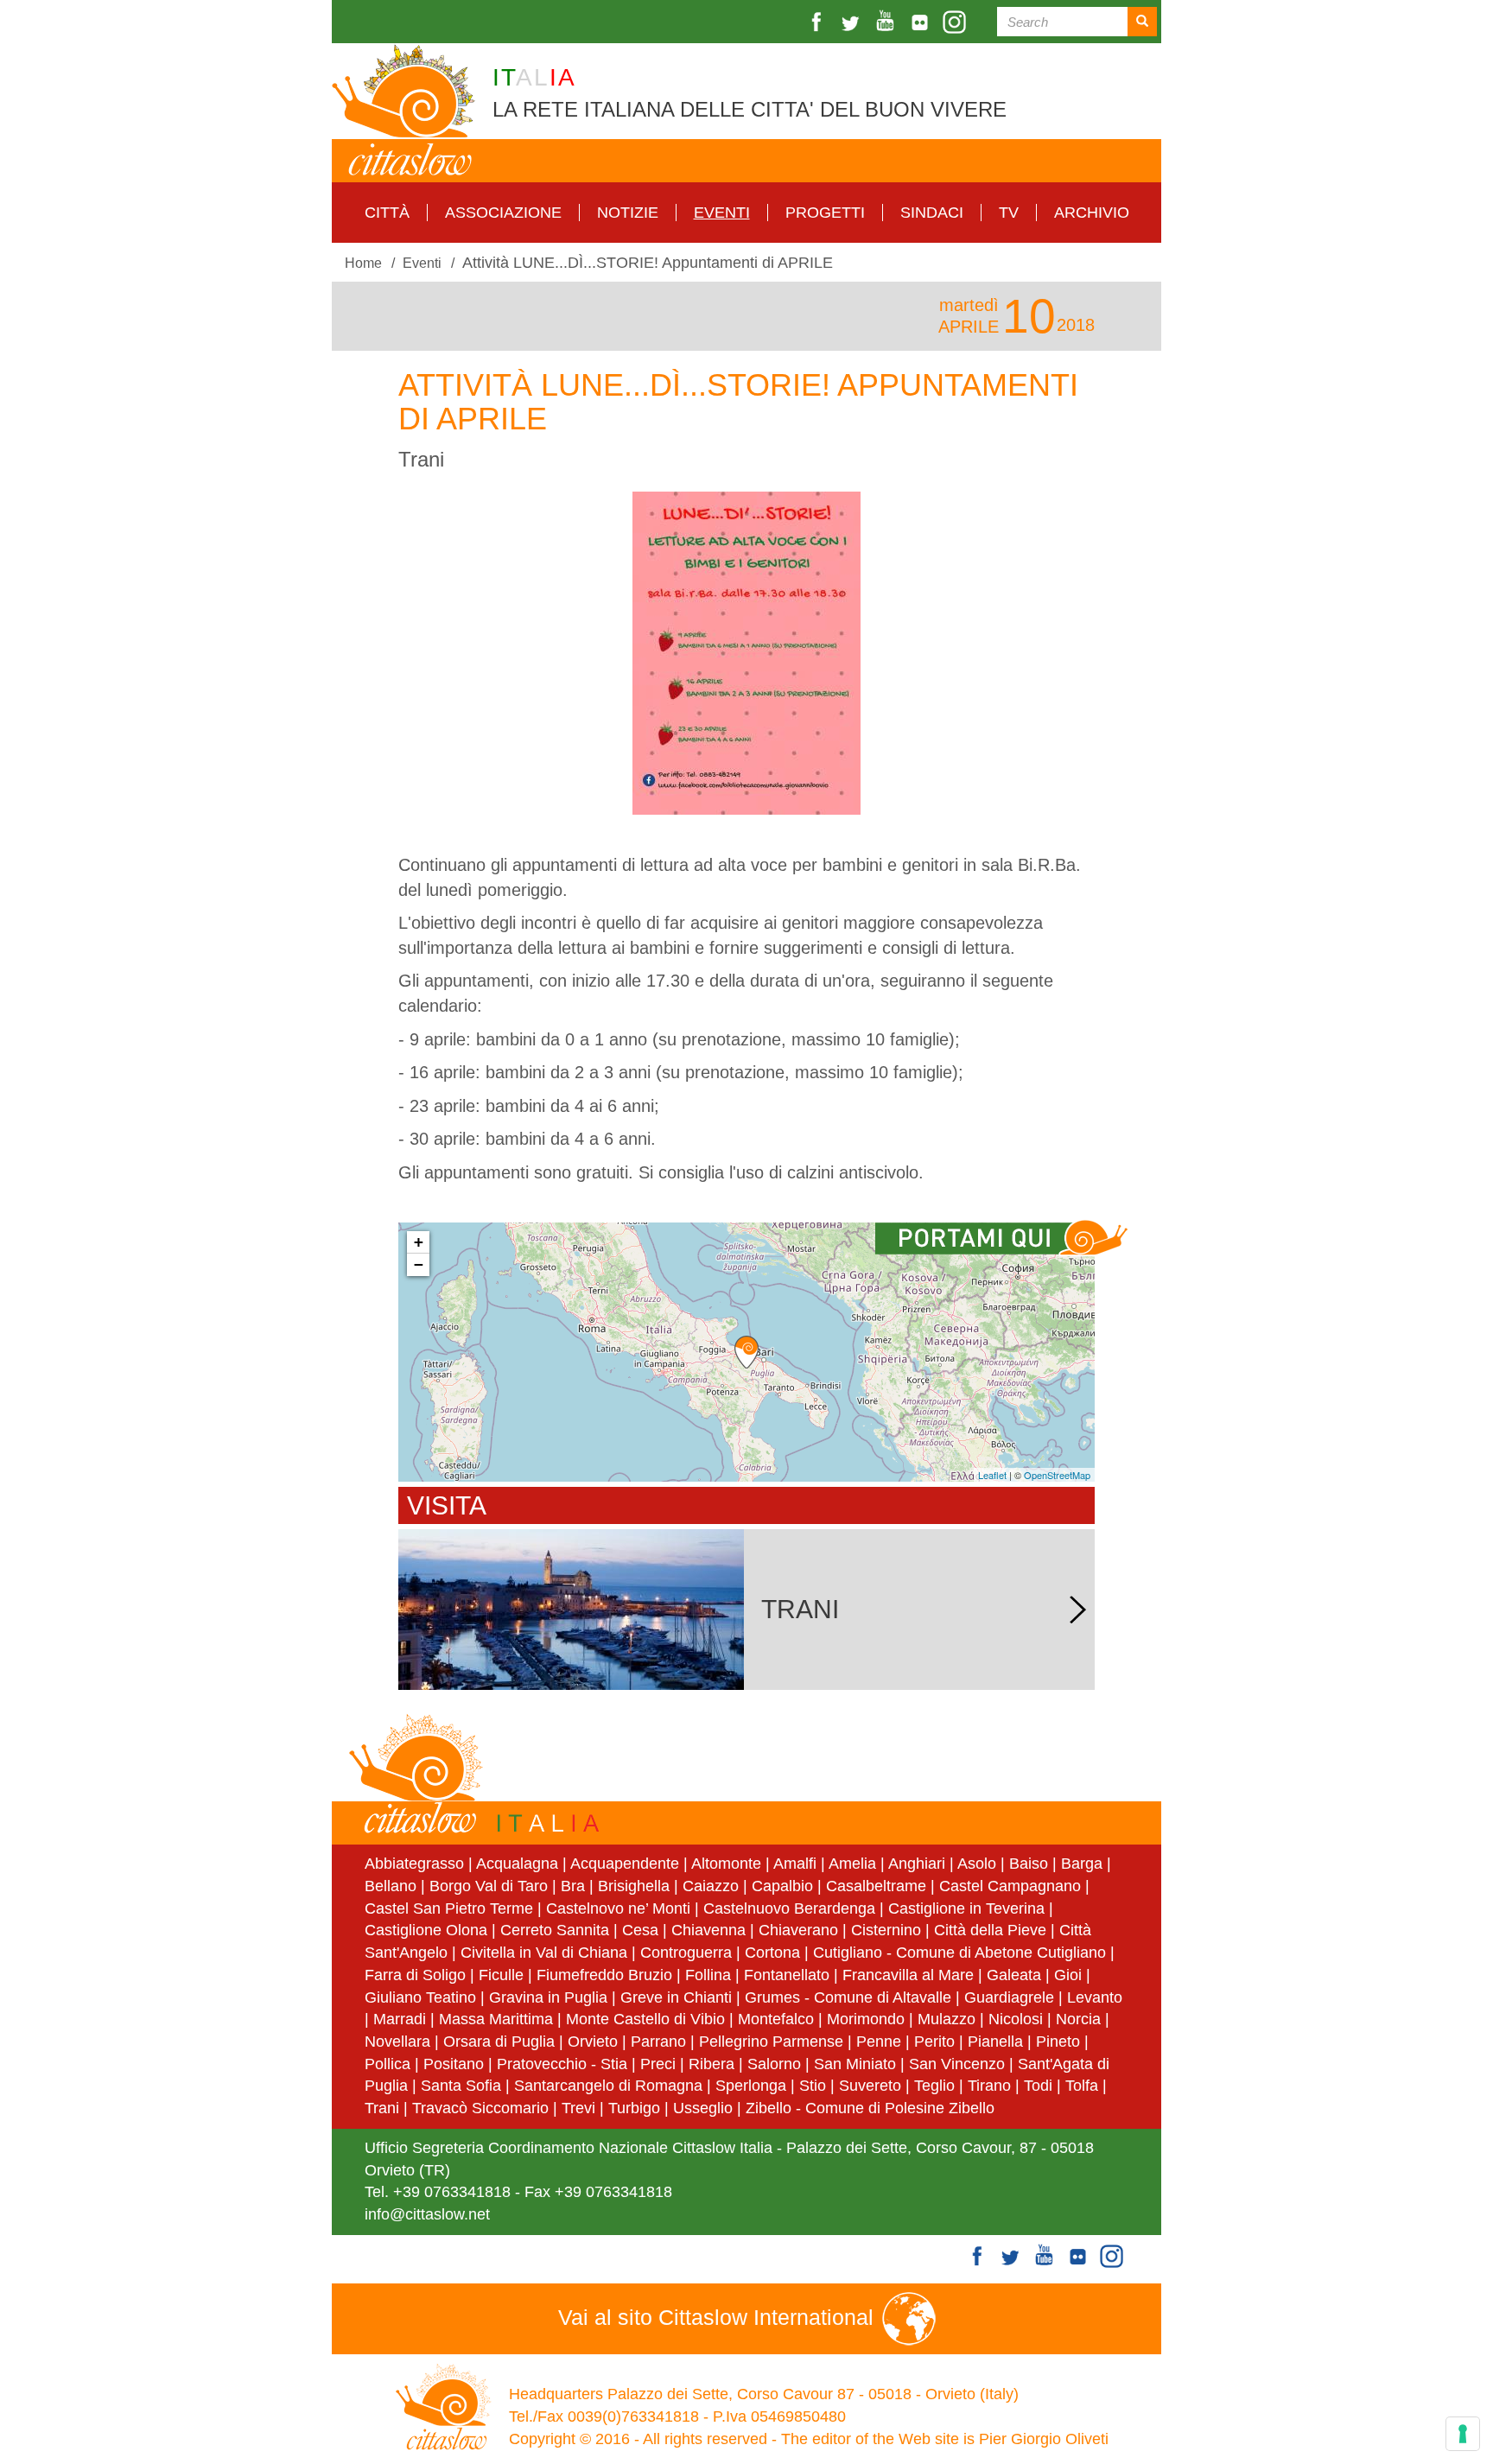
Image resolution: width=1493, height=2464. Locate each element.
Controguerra (686, 1953)
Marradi (400, 2019)
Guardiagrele (1009, 1997)
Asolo (977, 1864)
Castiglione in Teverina (966, 1908)
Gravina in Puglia (548, 1997)
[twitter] (853, 22)
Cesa (640, 1930)
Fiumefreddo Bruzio (604, 1975)
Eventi (722, 213)
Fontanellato (787, 1975)
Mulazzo (947, 2019)
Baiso (1029, 1864)
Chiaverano (798, 1930)
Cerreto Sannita (555, 1930)
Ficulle (501, 1975)
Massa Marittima (496, 2019)
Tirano (989, 2086)
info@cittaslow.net (427, 2214)
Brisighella (634, 1886)
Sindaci (932, 213)
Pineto (1058, 2042)
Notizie (628, 213)
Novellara (397, 2042)
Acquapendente (625, 1864)
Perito (934, 2042)
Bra (573, 1886)
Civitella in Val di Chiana (544, 1953)
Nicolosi (1016, 2019)
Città (387, 213)
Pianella (995, 2042)
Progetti (825, 213)
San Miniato (855, 2064)
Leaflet (992, 1475)
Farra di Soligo (415, 1975)
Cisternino (886, 1930)
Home (363, 263)
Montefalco (776, 2019)
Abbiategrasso (416, 1864)
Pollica (388, 2064)
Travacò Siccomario (480, 2108)
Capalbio (782, 1886)
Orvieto (593, 2042)
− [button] (419, 1264)
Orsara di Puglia (499, 2042)
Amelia (852, 1864)
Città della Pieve (990, 1930)
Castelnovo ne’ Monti (618, 1908)
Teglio (934, 2086)
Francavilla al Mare (908, 1975)
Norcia (1078, 2019)
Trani (382, 2108)
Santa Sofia (461, 2086)
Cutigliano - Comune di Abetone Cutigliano (959, 1953)
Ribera (712, 2064)
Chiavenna (708, 1930)
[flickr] (922, 22)
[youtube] (887, 22)
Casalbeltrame (876, 1886)
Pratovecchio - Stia (562, 2064)
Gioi (1068, 1975)
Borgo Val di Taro (489, 1886)
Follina (708, 1975)
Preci (658, 2064)
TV (1009, 213)
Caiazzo (711, 1886)
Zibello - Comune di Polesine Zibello (870, 2108)
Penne (879, 2042)
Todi (1038, 2086)
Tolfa (1082, 2086)
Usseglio (703, 2108)
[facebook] (818, 22)
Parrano (658, 2042)
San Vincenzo (957, 2064)
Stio (813, 2086)
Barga (1082, 1864)
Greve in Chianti (676, 1997)
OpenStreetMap (1057, 1475)
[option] (746, 653)
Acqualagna (517, 1864)
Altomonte (726, 1864)
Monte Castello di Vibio (645, 2019)
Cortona (772, 1953)
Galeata (1014, 1975)
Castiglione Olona (426, 1930)
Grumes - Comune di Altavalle (848, 1997)
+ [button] (419, 1242)
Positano (454, 2064)
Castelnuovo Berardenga (789, 1908)
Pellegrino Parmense (771, 2042)
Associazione (503, 213)
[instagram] (956, 22)
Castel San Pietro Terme (449, 1908)
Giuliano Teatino (420, 1997)
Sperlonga (751, 2086)
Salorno (774, 2064)
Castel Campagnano (1010, 1886)
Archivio (1092, 213)
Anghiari (917, 1864)
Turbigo (634, 2108)
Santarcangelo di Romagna (608, 2086)
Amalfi (795, 1864)
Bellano (391, 1886)
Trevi (578, 2108)
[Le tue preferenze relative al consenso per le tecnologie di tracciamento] (1463, 2434)
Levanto (1095, 1997)
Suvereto (870, 2086)
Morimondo (866, 2019)
